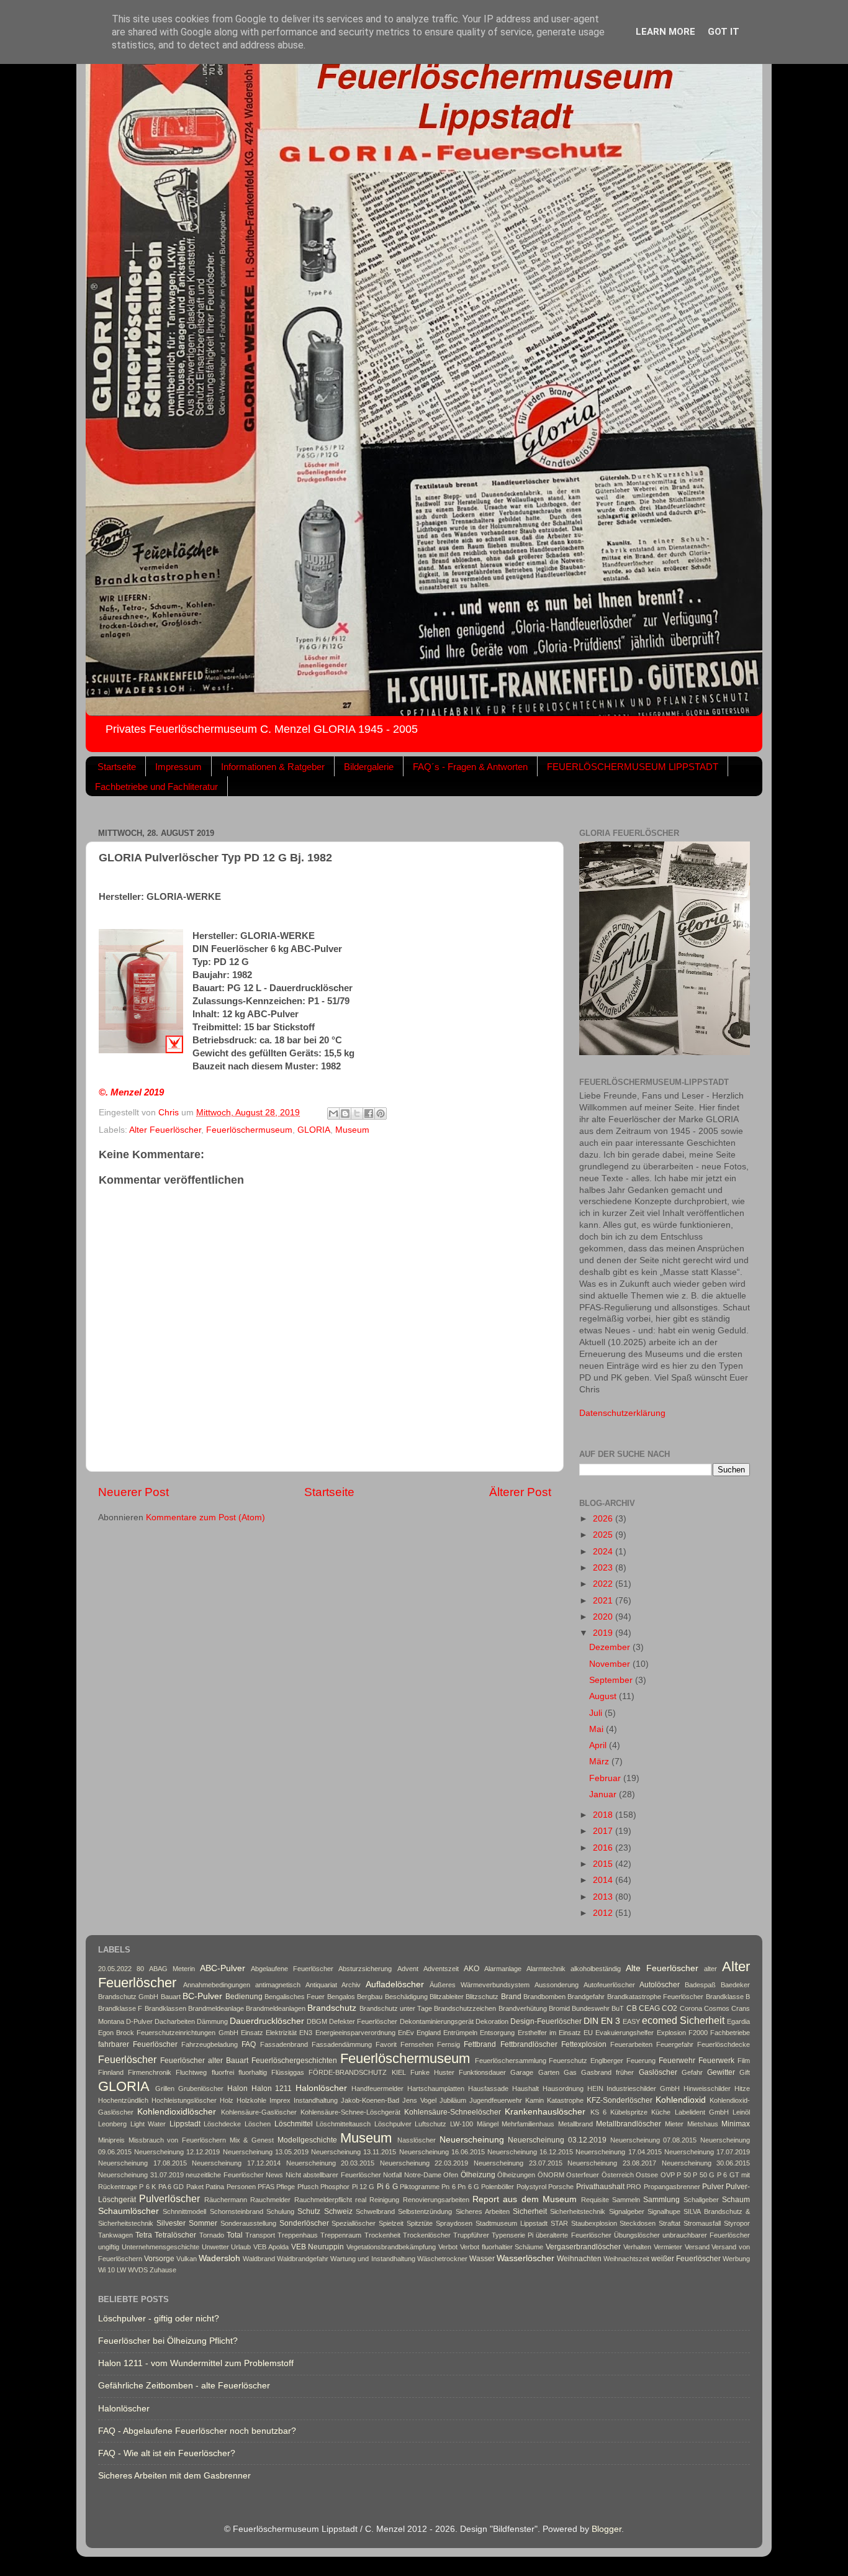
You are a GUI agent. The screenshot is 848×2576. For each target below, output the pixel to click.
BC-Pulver (202, 1996)
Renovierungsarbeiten (436, 2200)
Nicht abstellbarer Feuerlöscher (333, 2175)
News (274, 2175)
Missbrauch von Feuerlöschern (177, 2140)
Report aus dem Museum (525, 2199)
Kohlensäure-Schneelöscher (453, 2112)
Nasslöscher (417, 2140)
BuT (618, 2008)
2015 (604, 1864)
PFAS (266, 2187)
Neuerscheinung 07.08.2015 (654, 2140)
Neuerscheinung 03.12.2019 (557, 2140)
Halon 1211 (272, 2088)
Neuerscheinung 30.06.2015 (706, 2163)
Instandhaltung (316, 2100)
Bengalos (341, 1997)
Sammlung (661, 2200)
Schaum (736, 2200)
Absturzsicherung (365, 1969)
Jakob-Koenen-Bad (370, 2100)
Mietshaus (703, 2124)
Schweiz (338, 2211)
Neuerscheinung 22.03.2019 (424, 2163)
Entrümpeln (460, 2033)
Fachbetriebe (730, 2033)
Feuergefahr (675, 2044)
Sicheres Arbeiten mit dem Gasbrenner (174, 2476)
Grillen (165, 2088)
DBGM (317, 2021)
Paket (195, 2187)
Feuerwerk (716, 2061)
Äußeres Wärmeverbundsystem (480, 1985)
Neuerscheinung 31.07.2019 (141, 2175)
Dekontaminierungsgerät (437, 2021)
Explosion (671, 2033)
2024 (604, 1552)
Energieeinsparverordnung (355, 2033)
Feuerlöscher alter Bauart (204, 2061)
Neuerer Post (133, 1492)
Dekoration (492, 2021)
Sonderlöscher (304, 2223)
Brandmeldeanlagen (276, 2008)
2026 (604, 1519)
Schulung (280, 2211)
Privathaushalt (600, 2187)
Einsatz (252, 2033)
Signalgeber (627, 2211)
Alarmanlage (503, 1969)
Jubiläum (453, 2100)
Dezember (611, 1647)
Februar (606, 1778)
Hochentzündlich (123, 2100)
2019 (604, 1633)
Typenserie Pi (512, 2235)
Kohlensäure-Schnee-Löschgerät (350, 2112)
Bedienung (244, 1997)
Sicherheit (530, 2211)
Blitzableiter (447, 1997)
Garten (549, 2072)
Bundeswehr (591, 2008)
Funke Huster (432, 2072)
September (612, 1680)
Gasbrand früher (607, 2072)
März (600, 1762)
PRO (634, 2187)
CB (632, 2008)
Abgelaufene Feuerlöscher (292, 1969)
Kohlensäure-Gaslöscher (259, 2112)
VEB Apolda (271, 2247)
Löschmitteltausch (343, 2124)
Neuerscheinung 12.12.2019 (177, 2152)
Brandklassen (165, 2008)
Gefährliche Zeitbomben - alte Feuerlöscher (184, 2386)
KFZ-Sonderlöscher (620, 2100)
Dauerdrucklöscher (267, 2021)
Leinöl (741, 2112)
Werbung (736, 2259)
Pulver (713, 2187)
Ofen (451, 2175)
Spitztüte (420, 2223)
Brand (511, 1997)
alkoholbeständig (596, 1969)
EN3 (306, 2033)
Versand (697, 2247)
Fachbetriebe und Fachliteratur (156, 787)
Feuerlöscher (127, 2059)
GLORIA (314, 1130)
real (361, 2200)
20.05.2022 (115, 1969)
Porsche (561, 2187)
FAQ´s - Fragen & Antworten (470, 767)
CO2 (670, 2008)
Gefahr (692, 2072)
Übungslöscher (637, 2235)
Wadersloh (219, 2258)
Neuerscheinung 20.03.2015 (331, 2163)
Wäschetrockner (442, 2259)
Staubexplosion (594, 2223)
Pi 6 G (387, 2187)
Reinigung (384, 2200)
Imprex (280, 2100)
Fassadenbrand (284, 2044)
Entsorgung (497, 2033)
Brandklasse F (120, 2008)
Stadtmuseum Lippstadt (512, 2223)
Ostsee (647, 2175)
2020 (604, 1617)
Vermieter (668, 2247)
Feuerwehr (677, 2061)
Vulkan (187, 2259)
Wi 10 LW (112, 2270)
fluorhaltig (253, 2072)
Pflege (286, 2187)
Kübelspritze (629, 2112)
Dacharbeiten (175, 2021)
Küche (661, 2112)
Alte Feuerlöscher (662, 1968)
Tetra (144, 2235)
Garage (522, 2072)
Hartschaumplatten (436, 2088)
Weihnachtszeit (626, 2259)
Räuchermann (226, 2200)
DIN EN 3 (602, 2021)
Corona (691, 2008)
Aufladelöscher (395, 1984)
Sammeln (626, 2200)
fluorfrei (223, 2072)
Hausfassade (488, 2088)
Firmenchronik (150, 2072)
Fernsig (449, 2044)
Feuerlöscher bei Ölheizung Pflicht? (168, 2341)
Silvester (171, 2223)
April (599, 1745)
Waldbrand (259, 2259)
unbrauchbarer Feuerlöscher (706, 2235)
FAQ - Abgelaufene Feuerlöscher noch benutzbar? (197, 2431)
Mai (598, 1729)
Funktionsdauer (482, 2072)
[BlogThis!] (345, 1113)
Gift (745, 2072)
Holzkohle (251, 2100)
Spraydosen (454, 2223)
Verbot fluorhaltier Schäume (502, 2247)
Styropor (737, 2223)
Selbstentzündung (425, 2211)
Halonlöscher (321, 2088)
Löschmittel (294, 2124)
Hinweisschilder (707, 2088)
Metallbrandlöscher (629, 2124)
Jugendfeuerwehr (496, 2100)
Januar (604, 1794)
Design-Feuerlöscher (546, 2021)
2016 (604, 1848)
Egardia (738, 2021)
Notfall (392, 2175)
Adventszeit (441, 1969)
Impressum (178, 767)
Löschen (258, 2124)
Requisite (595, 2200)
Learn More (665, 32)
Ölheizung (478, 2175)
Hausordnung (563, 2088)
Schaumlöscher (129, 2211)
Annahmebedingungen (217, 1985)
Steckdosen (638, 2223)
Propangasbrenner (672, 2187)
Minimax (736, 2124)
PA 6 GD (171, 2187)
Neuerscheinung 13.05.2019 (266, 2152)
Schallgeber (701, 2200)
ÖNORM (551, 2175)
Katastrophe (565, 2100)
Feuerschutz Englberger (586, 2061)
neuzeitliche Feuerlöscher (225, 2175)
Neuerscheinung (472, 2140)
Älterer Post (520, 1492)
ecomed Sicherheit (683, 2020)
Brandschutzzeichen (465, 2008)
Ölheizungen (516, 2175)
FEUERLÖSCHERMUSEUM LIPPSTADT (633, 767)
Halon (237, 2088)
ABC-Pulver (223, 1968)
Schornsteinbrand (237, 2211)
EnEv (406, 2033)
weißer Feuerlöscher (686, 2259)
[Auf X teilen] (357, 1113)
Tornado (212, 2235)
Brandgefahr (586, 1997)
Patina (215, 2187)
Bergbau (370, 1997)
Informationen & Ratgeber (273, 767)
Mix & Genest (252, 2140)
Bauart (171, 1997)
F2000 (698, 2033)
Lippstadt (185, 2124)
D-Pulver (139, 2021)
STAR (559, 2223)
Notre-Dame (423, 2175)
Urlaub (241, 2247)
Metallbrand (575, 2124)
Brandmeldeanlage (216, 2008)
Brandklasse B (728, 1997)
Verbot (448, 2247)
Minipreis (111, 2140)
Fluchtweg (191, 2072)
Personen (241, 2187)
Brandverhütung (523, 2008)
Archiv (351, 1985)
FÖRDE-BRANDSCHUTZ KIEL (357, 2072)
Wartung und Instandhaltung (372, 2259)
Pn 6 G (468, 2187)
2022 (604, 1584)
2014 (604, 1880)
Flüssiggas (288, 2072)
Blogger (607, 2529)
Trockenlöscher (427, 2235)
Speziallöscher (354, 2223)
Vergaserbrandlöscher (583, 2247)
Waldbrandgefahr (303, 2259)
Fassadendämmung (342, 2044)
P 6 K (147, 2187)
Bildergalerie (369, 767)
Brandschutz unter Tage (396, 2008)
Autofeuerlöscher (609, 1985)
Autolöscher (660, 1985)
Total (235, 2235)
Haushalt (525, 2088)
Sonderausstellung (248, 2223)
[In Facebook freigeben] (369, 1113)
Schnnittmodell (184, 2211)
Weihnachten (579, 2259)
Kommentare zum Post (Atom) (205, 1517)
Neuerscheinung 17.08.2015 (142, 2163)
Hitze (742, 2088)
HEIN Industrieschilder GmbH (634, 2088)
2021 (604, 1601)
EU (588, 2033)
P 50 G (704, 2175)
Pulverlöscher (169, 2198)
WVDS (138, 2270)
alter (710, 1969)
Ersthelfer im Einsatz (549, 2033)
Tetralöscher (175, 2235)
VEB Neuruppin (318, 2247)
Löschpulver (393, 2124)
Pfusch (308, 2187)
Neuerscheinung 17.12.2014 (236, 2163)
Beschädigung (406, 1997)
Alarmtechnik (546, 1969)
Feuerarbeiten (631, 2044)
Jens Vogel (419, 2100)
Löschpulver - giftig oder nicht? (159, 2319)
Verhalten (637, 2247)
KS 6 (598, 2112)
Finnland (111, 2072)
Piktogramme (420, 2187)
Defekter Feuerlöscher (363, 2021)
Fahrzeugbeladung (210, 2044)
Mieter (674, 2124)
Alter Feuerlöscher (165, 1130)
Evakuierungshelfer (625, 2033)
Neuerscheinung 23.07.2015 (518, 2163)
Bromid (559, 2008)
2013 (604, 1897)
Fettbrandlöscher (529, 2044)
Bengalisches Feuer (295, 1997)
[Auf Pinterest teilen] (381, 1113)
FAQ (249, 2044)
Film (744, 2061)
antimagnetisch (278, 1985)
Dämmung (212, 2021)
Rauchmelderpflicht (323, 2200)
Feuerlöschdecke (724, 2044)
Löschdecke (222, 2124)
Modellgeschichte (307, 2140)
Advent (408, 1969)
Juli (597, 1713)
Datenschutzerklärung (622, 1413)
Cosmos (717, 2008)
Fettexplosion (584, 2044)
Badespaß (700, 1985)
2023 (604, 1568)
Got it (724, 32)
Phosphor (335, 2187)
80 (140, 1969)
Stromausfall (702, 2223)
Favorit (386, 2044)
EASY (631, 2021)
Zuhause (163, 2270)
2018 (604, 1815)
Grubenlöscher (201, 2088)
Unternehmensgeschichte (160, 2247)
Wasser (482, 2259)
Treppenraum (341, 2235)
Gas (570, 2072)
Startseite (117, 767)
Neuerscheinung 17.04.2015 (618, 2152)
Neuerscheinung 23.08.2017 (612, 2163)
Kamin (535, 2100)
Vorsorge (159, 2259)
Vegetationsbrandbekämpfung (391, 2247)
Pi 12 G (363, 2187)
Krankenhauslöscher (545, 2112)
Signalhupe (664, 2211)
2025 (604, 1535)
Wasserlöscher (525, 2258)
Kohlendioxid (681, 2100)
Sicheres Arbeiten (483, 2211)
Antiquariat (321, 1985)
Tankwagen (115, 2235)
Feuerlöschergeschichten (294, 2061)
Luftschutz (431, 2124)
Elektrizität (281, 2033)
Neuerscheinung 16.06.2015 (442, 2152)
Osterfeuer (583, 2175)
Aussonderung (557, 1985)
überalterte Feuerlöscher (573, 2235)
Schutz (309, 2211)
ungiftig (109, 2247)
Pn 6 (448, 2187)
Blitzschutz (482, 1997)
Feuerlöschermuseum (249, 1130)
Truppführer (471, 2235)
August (604, 1696)
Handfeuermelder (377, 2088)
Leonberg (112, 2124)
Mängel (488, 2124)
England (429, 2033)
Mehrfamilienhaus (528, 2124)
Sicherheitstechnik (578, 2211)
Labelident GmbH (702, 2112)
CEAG (649, 2008)
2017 (604, 1831)
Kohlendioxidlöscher (177, 2112)
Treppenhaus (298, 2235)
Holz (227, 2100)
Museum (352, 1130)
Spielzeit (391, 2223)
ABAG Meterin (172, 1969)
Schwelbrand (375, 2211)
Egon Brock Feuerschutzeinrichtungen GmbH (168, 2033)
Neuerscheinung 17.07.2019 (707, 2152)
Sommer (203, 2223)
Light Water (148, 2124)
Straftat (670, 2223)
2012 (604, 1913)
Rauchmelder (270, 2200)
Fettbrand (480, 2044)
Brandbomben (544, 1997)
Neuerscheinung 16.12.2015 (530, 2152)
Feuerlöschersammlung (511, 2061)
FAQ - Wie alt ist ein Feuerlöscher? (167, 2453)
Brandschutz (332, 2008)
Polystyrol (531, 2187)
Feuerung (641, 2061)
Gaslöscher (658, 2072)
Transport (260, 2235)
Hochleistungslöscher (184, 2100)
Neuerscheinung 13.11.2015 (354, 2152)
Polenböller (498, 2187)
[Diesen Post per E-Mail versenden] (333, 1113)
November (611, 1664)
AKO (471, 1969)
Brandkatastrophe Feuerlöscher (655, 1997)
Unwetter (215, 2247)
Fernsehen (417, 2044)
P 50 (684, 2175)
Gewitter (721, 2072)
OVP (668, 2175)
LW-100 (462, 2124)
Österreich (618, 2175)
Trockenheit (382, 2235)
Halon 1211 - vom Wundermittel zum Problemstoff (196, 2363)
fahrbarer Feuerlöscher (138, 2044)
